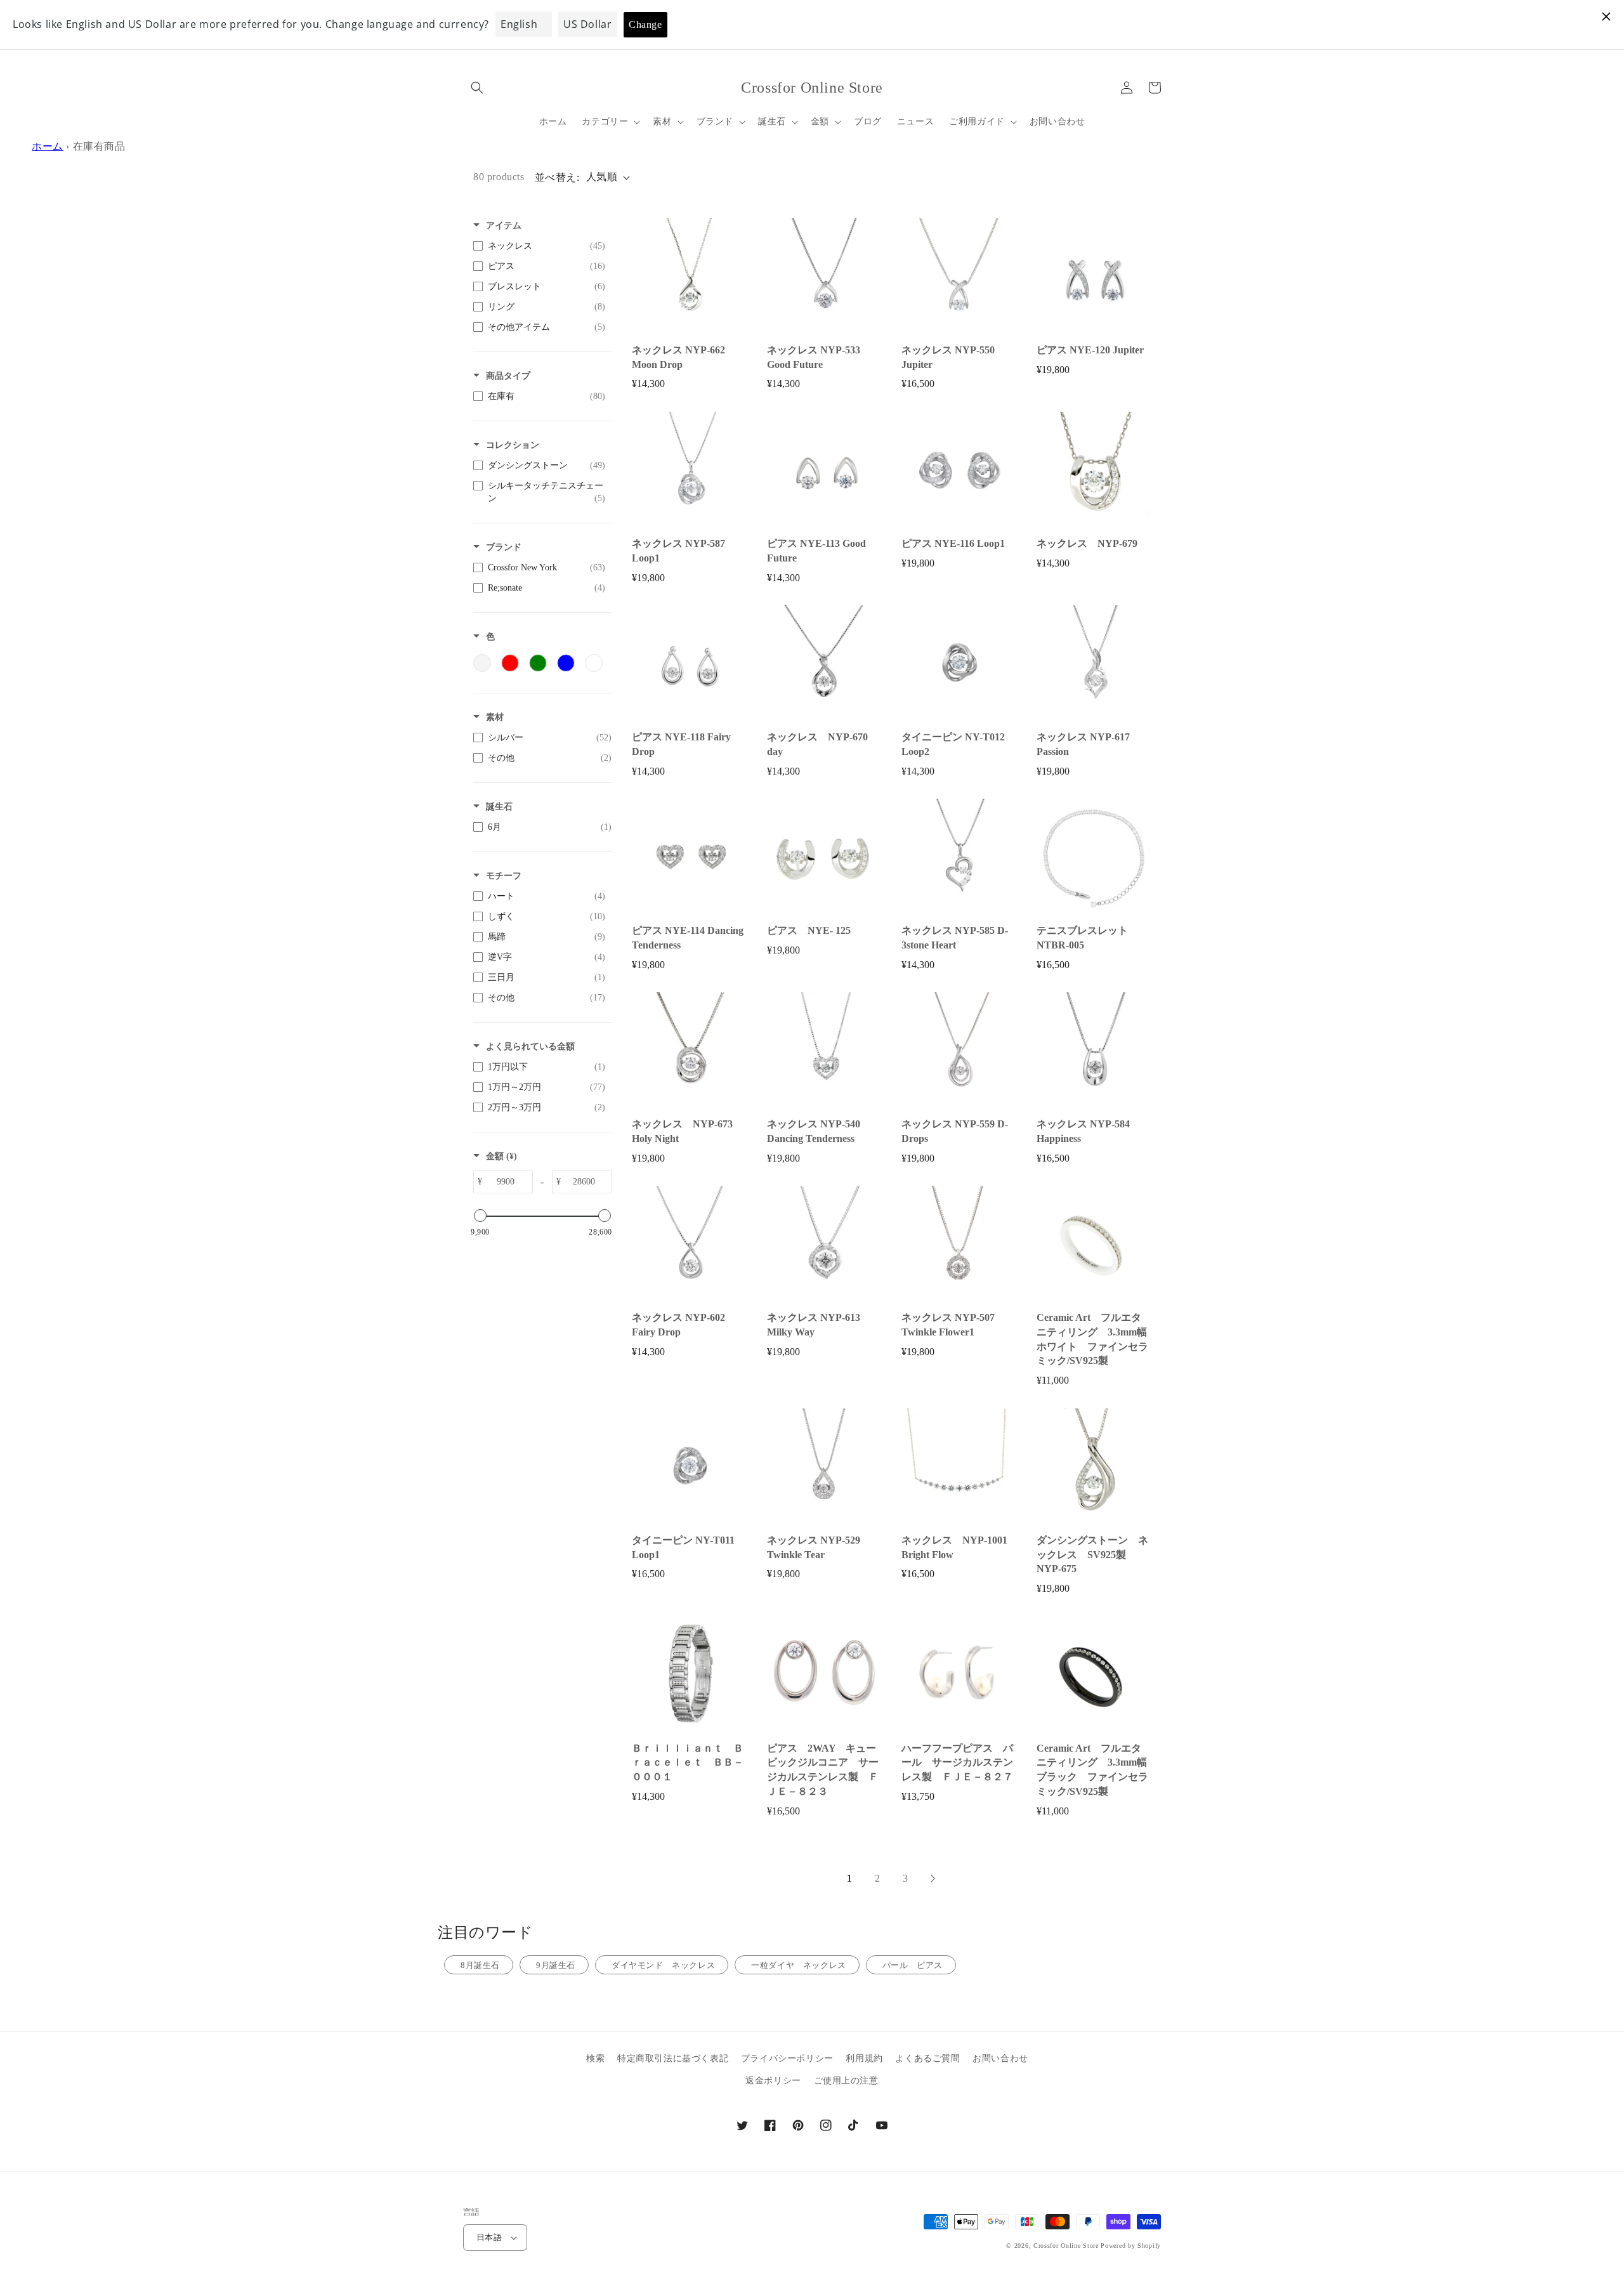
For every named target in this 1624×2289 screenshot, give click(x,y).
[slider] (480, 1216)
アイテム (504, 226)
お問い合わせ (1000, 2058)
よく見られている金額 (530, 1046)
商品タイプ (508, 376)
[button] (477, 88)
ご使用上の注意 (846, 2081)
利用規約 (864, 2058)
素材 (495, 717)
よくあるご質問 (927, 2058)
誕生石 (499, 807)
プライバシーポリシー (787, 2058)
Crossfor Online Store (1067, 2246)
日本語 (489, 2237)
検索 (595, 2058)
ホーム (48, 146)
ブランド (504, 547)
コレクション (513, 445)
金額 (501, 1156)
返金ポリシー (773, 2081)
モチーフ (504, 876)
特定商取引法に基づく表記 (673, 2058)
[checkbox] (539, 246)
